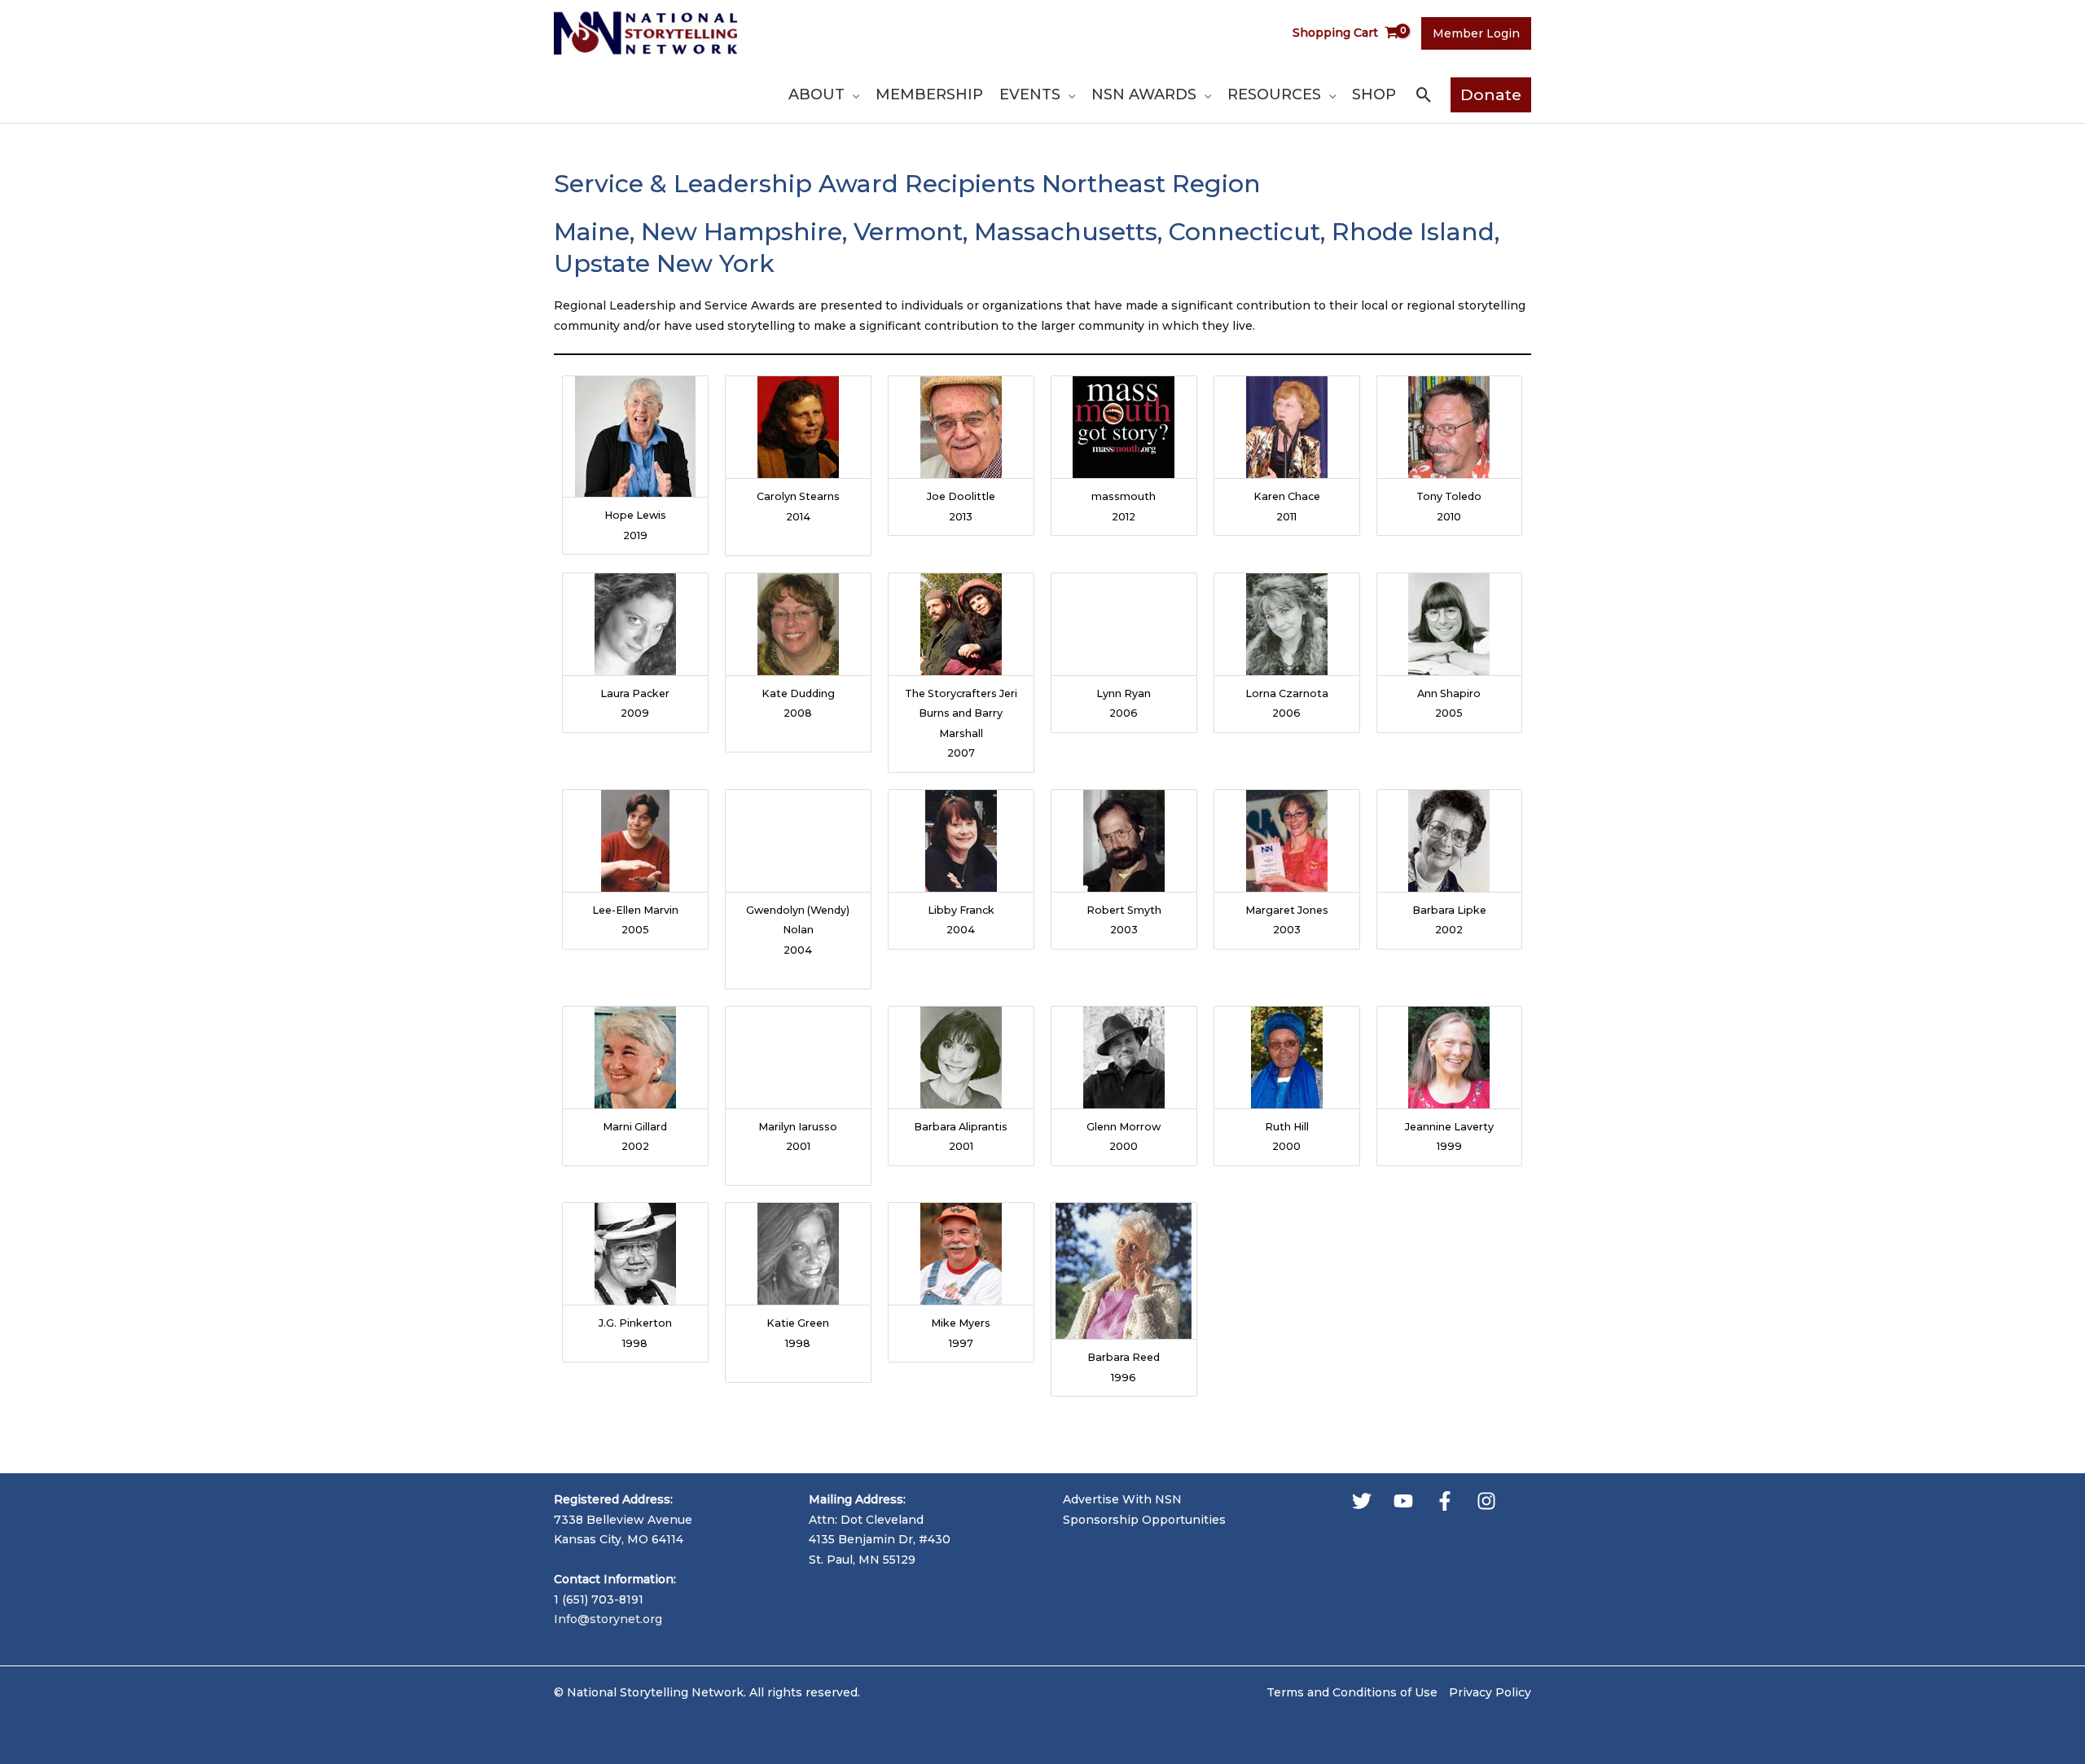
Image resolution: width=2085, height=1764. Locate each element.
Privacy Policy (1490, 1692)
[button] (852, 94)
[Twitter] (1362, 1501)
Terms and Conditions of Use (1352, 1692)
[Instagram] (1486, 1501)
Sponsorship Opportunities (1144, 1520)
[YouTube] (1403, 1501)
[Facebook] (1445, 1501)
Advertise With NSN (1122, 1499)
